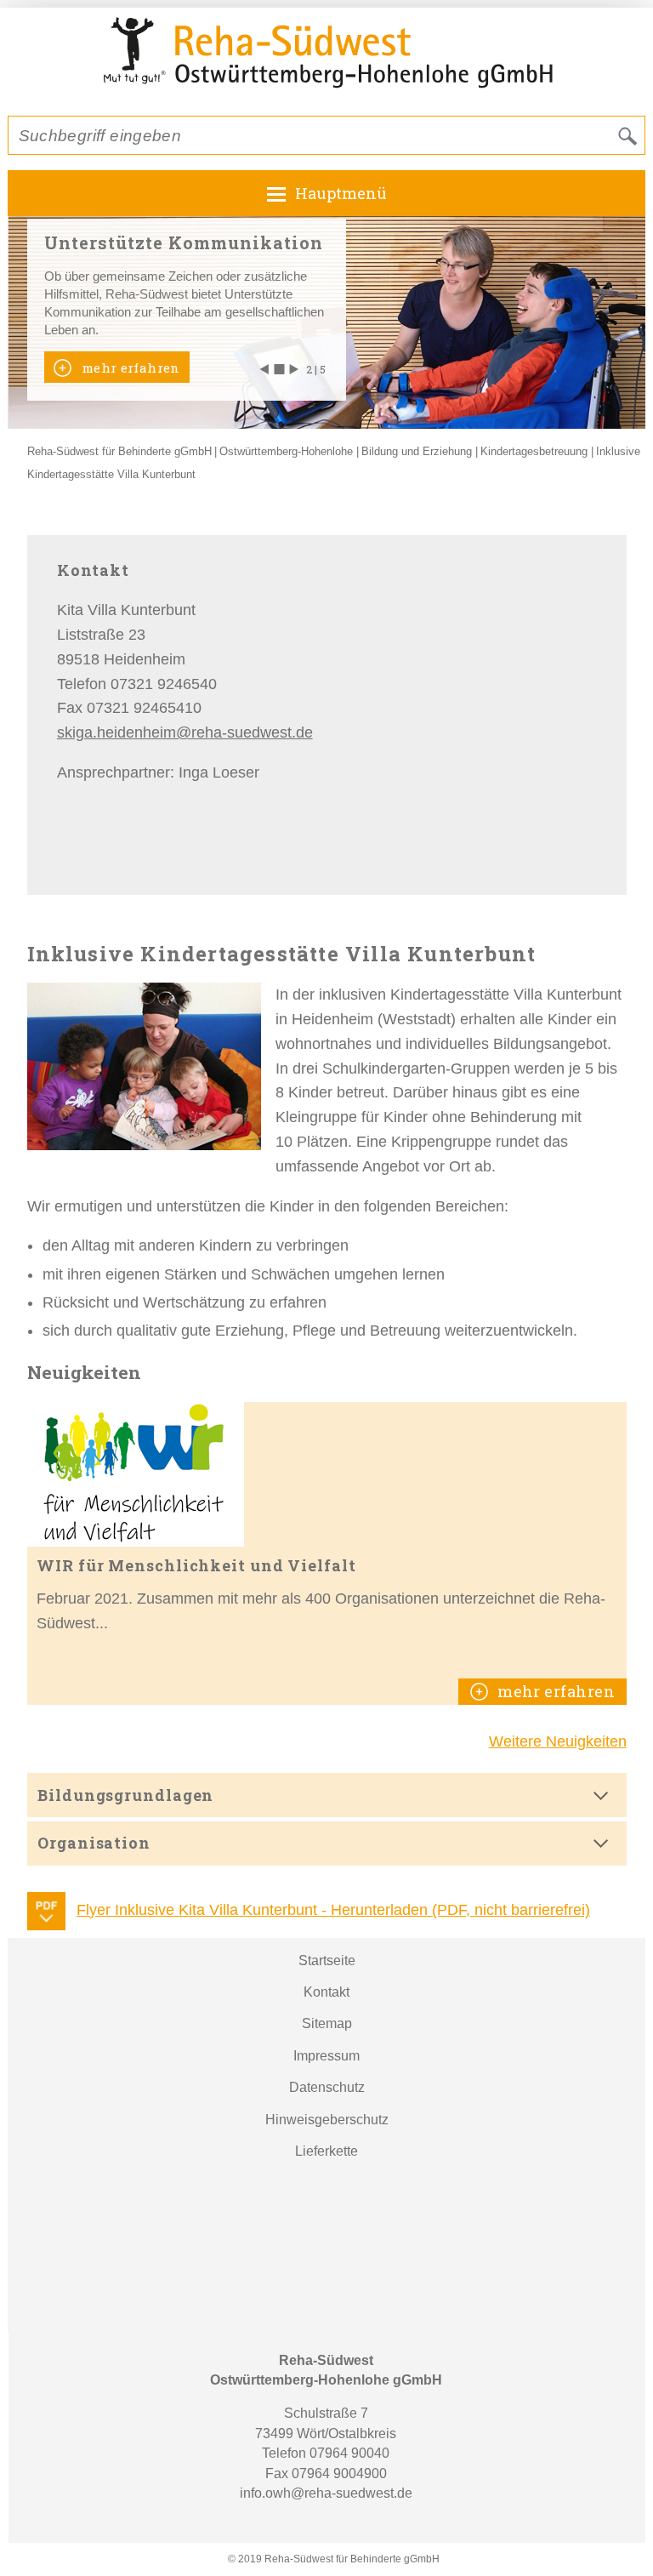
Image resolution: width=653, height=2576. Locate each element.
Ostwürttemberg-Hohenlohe (286, 451)
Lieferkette (326, 2151)
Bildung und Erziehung (417, 451)
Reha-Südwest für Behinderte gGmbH (119, 451)
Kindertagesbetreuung (534, 451)
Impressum (326, 2056)
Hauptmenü (341, 193)
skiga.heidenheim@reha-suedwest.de (185, 732)
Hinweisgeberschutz (327, 2120)
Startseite (327, 1960)
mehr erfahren (128, 368)
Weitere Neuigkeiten (558, 1741)
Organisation (94, 1843)
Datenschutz (327, 2087)
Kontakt (326, 1992)
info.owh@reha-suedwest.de (326, 2493)
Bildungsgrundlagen (125, 1795)
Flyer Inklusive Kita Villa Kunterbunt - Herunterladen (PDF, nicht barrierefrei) (333, 1910)
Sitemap (327, 2023)
